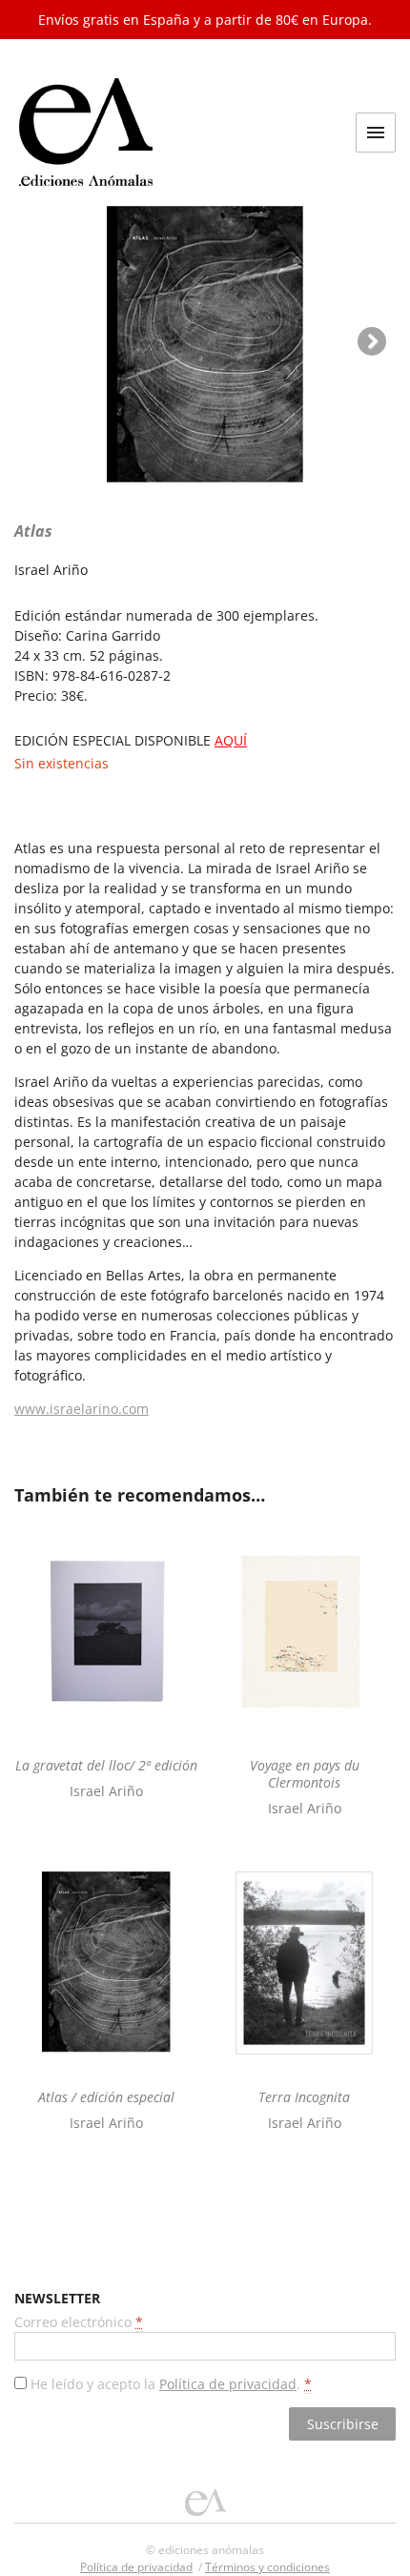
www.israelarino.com (82, 1409)
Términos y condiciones (267, 2567)
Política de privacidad (228, 2384)
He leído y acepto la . (169, 2384)
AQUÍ (231, 740)
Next (372, 341)
